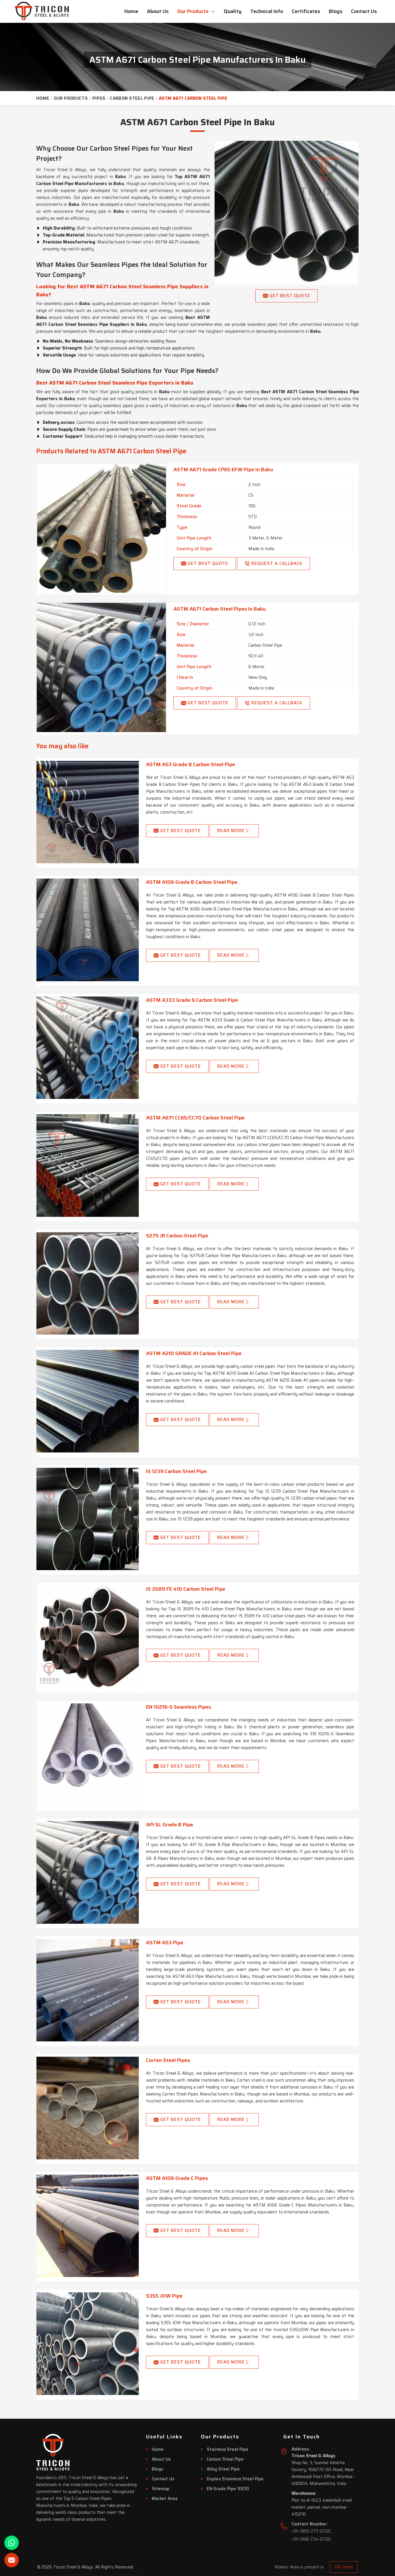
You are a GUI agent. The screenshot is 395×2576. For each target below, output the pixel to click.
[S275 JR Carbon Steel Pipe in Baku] (88, 1283)
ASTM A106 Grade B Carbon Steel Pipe (192, 882)
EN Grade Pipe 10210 (228, 2489)
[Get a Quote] (12, 2560)
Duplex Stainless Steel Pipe (235, 2479)
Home (131, 11)
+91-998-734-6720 (311, 2539)
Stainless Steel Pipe (228, 2449)
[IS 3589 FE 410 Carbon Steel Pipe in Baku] (88, 1637)
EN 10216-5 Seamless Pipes (179, 1707)
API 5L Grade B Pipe (170, 1825)
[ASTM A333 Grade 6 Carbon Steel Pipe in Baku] (88, 1048)
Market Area (165, 2499)
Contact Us (364, 11)
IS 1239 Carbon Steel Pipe (176, 1471)
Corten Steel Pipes (168, 2060)
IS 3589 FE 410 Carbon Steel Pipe (186, 1589)
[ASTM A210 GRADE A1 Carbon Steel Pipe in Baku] (88, 1401)
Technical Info (267, 11)
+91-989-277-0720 (311, 2531)
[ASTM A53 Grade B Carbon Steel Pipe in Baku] (88, 812)
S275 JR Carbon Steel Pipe (177, 1236)
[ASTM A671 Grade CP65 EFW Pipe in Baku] (101, 528)
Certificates (306, 11)
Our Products (193, 11)
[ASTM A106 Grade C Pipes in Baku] (88, 2226)
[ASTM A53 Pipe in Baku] (88, 1990)
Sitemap (161, 2489)
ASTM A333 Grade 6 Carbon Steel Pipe (192, 1000)
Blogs (336, 11)
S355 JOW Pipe (164, 2296)
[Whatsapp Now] (12, 2543)
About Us (158, 11)
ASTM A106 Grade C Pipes (177, 2178)
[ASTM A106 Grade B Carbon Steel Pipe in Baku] (88, 930)
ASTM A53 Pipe (165, 1943)
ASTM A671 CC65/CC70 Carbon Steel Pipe (195, 1118)
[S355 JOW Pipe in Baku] (88, 2344)
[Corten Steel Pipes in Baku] (88, 2108)
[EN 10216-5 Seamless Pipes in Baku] (88, 1755)
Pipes (99, 98)
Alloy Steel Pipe (223, 2469)
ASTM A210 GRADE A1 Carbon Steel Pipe (194, 1353)
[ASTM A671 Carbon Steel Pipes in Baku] (101, 667)
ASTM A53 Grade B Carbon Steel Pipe (191, 764)
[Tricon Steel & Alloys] (42, 11)
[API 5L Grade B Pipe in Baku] (88, 1872)
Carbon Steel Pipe (132, 98)
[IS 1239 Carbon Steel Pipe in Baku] (88, 1519)
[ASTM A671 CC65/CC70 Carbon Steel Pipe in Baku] (88, 1165)
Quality (233, 11)
